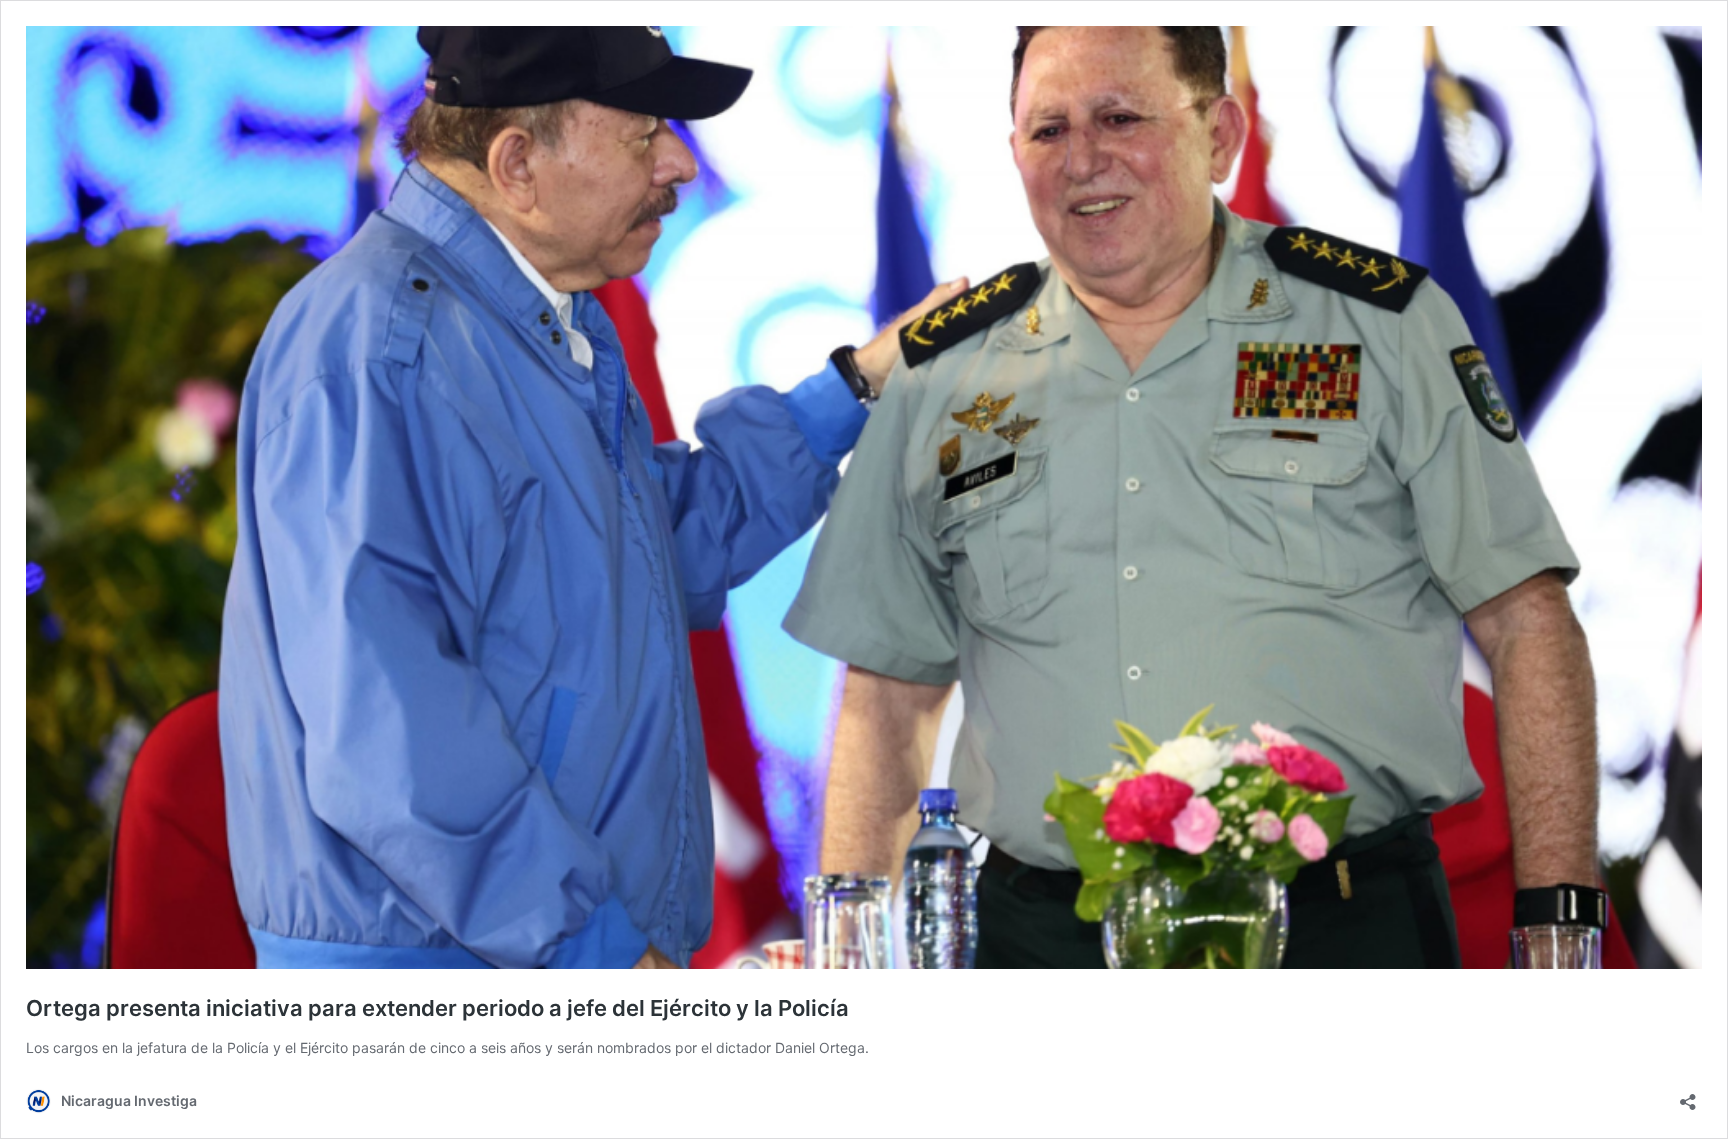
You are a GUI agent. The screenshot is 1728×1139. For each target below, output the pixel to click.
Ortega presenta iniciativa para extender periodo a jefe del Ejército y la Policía (437, 1008)
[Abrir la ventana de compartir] (1688, 1095)
